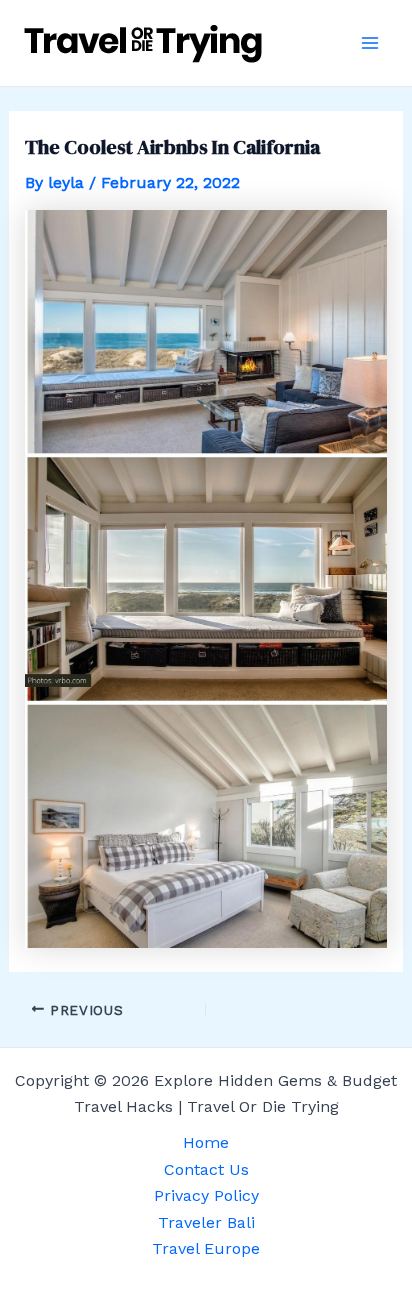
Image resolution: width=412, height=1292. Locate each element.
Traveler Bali (206, 1222)
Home (206, 1142)
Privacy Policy (206, 1195)
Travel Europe (206, 1248)
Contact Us (206, 1169)
